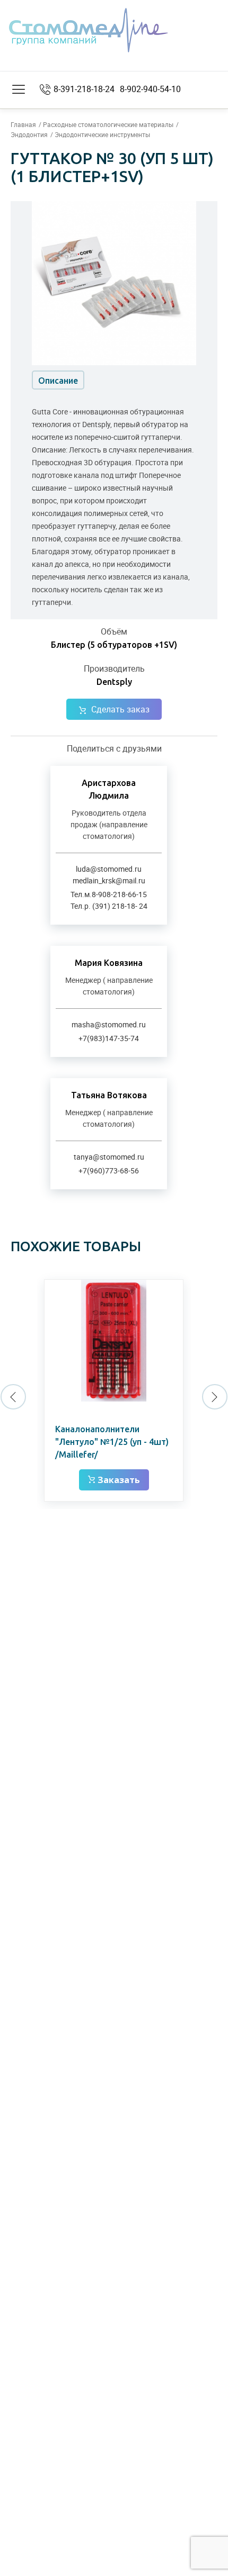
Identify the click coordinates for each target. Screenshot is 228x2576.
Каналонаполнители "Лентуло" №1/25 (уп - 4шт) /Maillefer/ (112, 1442)
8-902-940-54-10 (150, 89)
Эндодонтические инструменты (102, 134)
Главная (23, 124)
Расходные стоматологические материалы (108, 124)
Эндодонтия (29, 134)
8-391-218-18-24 (84, 89)
